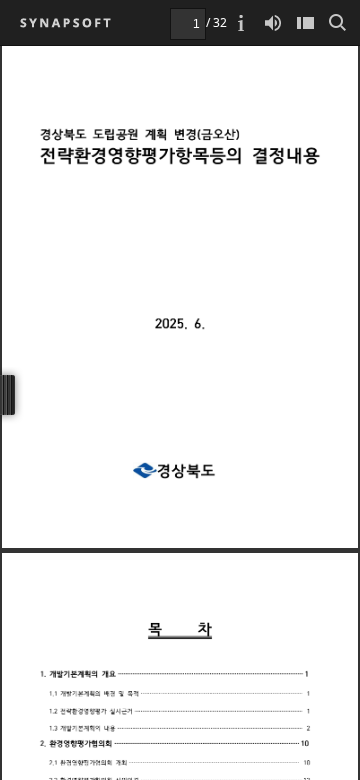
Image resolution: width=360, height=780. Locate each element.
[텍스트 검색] (337, 22)
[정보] (241, 22)
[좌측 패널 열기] (305, 22)
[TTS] (273, 22)
